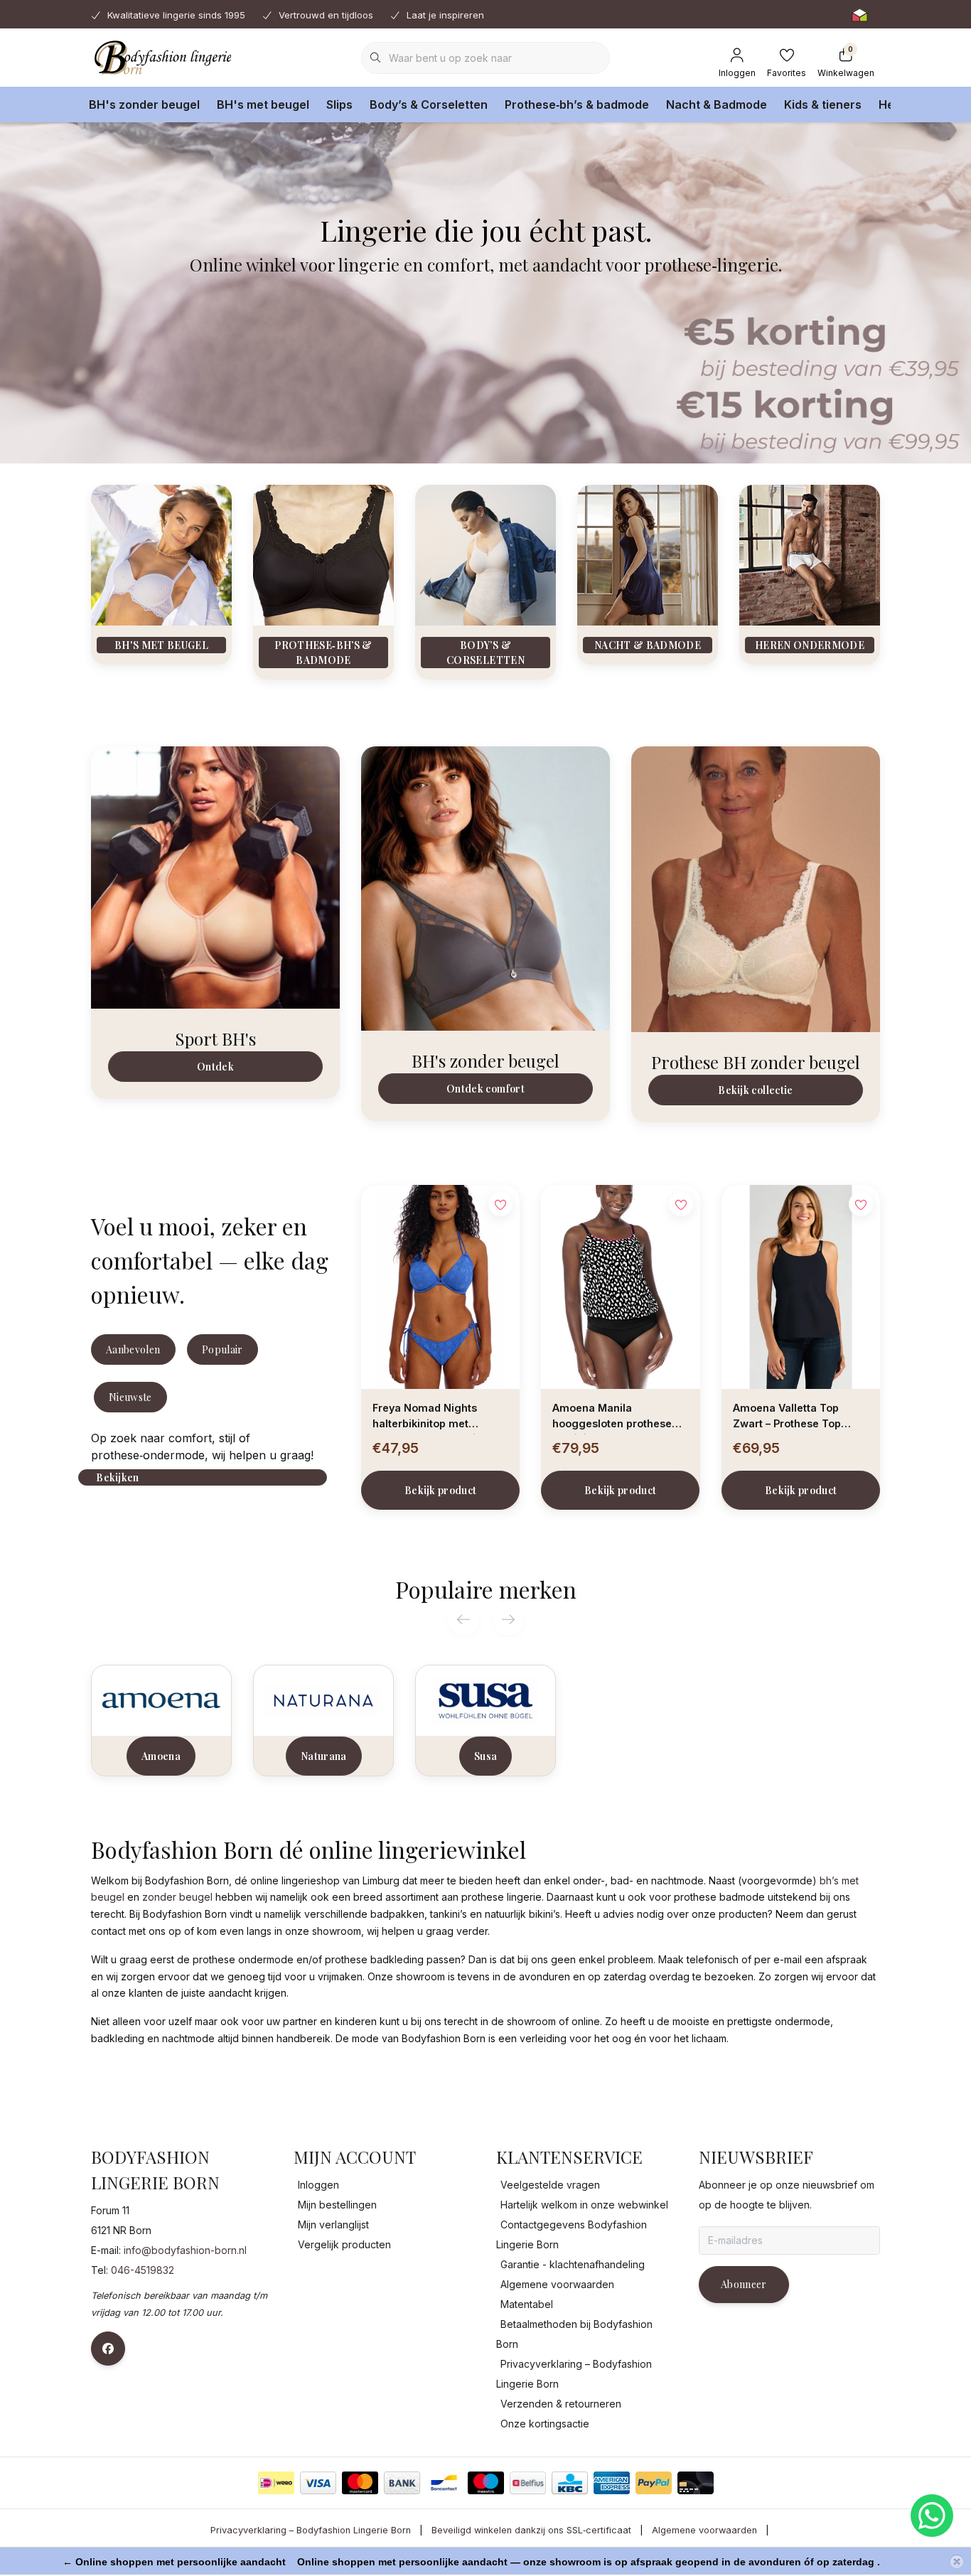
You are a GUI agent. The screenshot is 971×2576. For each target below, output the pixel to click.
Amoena (161, 1756)
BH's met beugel (263, 104)
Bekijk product (441, 1490)
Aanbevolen (133, 1349)
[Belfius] (528, 2483)
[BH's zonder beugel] (485, 888)
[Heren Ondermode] (810, 554)
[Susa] (485, 1700)
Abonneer (744, 2284)
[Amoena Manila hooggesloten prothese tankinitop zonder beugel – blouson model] (620, 1287)
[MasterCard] (360, 2483)
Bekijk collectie (755, 1090)
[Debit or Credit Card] (696, 2483)
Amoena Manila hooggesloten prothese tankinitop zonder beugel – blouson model (620, 1418)
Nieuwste (130, 1397)
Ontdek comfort (485, 1089)
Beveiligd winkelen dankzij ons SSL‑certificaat (531, 2530)
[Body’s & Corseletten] (485, 554)
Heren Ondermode (810, 645)
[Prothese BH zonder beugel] (756, 888)
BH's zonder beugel (144, 104)
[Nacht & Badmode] (648, 554)
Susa (485, 1756)
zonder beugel (177, 1897)
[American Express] (612, 2483)
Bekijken (117, 1477)
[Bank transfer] (402, 2483)
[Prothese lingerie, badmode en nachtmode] (161, 57)
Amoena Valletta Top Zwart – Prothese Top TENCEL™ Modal (787, 1418)
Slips (339, 104)
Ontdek (215, 1067)
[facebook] (108, 2349)
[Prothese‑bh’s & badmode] (323, 554)
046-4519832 (143, 2270)
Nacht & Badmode (717, 104)
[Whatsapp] (932, 2516)
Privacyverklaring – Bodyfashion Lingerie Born (311, 2530)
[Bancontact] (444, 2483)
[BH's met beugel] (161, 554)
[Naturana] (323, 1700)
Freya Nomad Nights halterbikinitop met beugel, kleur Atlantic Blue (440, 1418)
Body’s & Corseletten (429, 104)
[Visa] (318, 2483)
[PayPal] (654, 2483)
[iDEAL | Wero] (276, 2483)
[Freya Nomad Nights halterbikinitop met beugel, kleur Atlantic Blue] (440, 1287)
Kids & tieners (823, 104)
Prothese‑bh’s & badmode (577, 104)
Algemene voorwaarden (704, 2530)
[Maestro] (486, 2483)
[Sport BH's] (215, 876)
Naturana (324, 1756)
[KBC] (570, 2483)
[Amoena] (161, 1700)
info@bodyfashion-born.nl (185, 2250)
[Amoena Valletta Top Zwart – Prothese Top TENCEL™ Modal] (801, 1287)
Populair (222, 1349)
